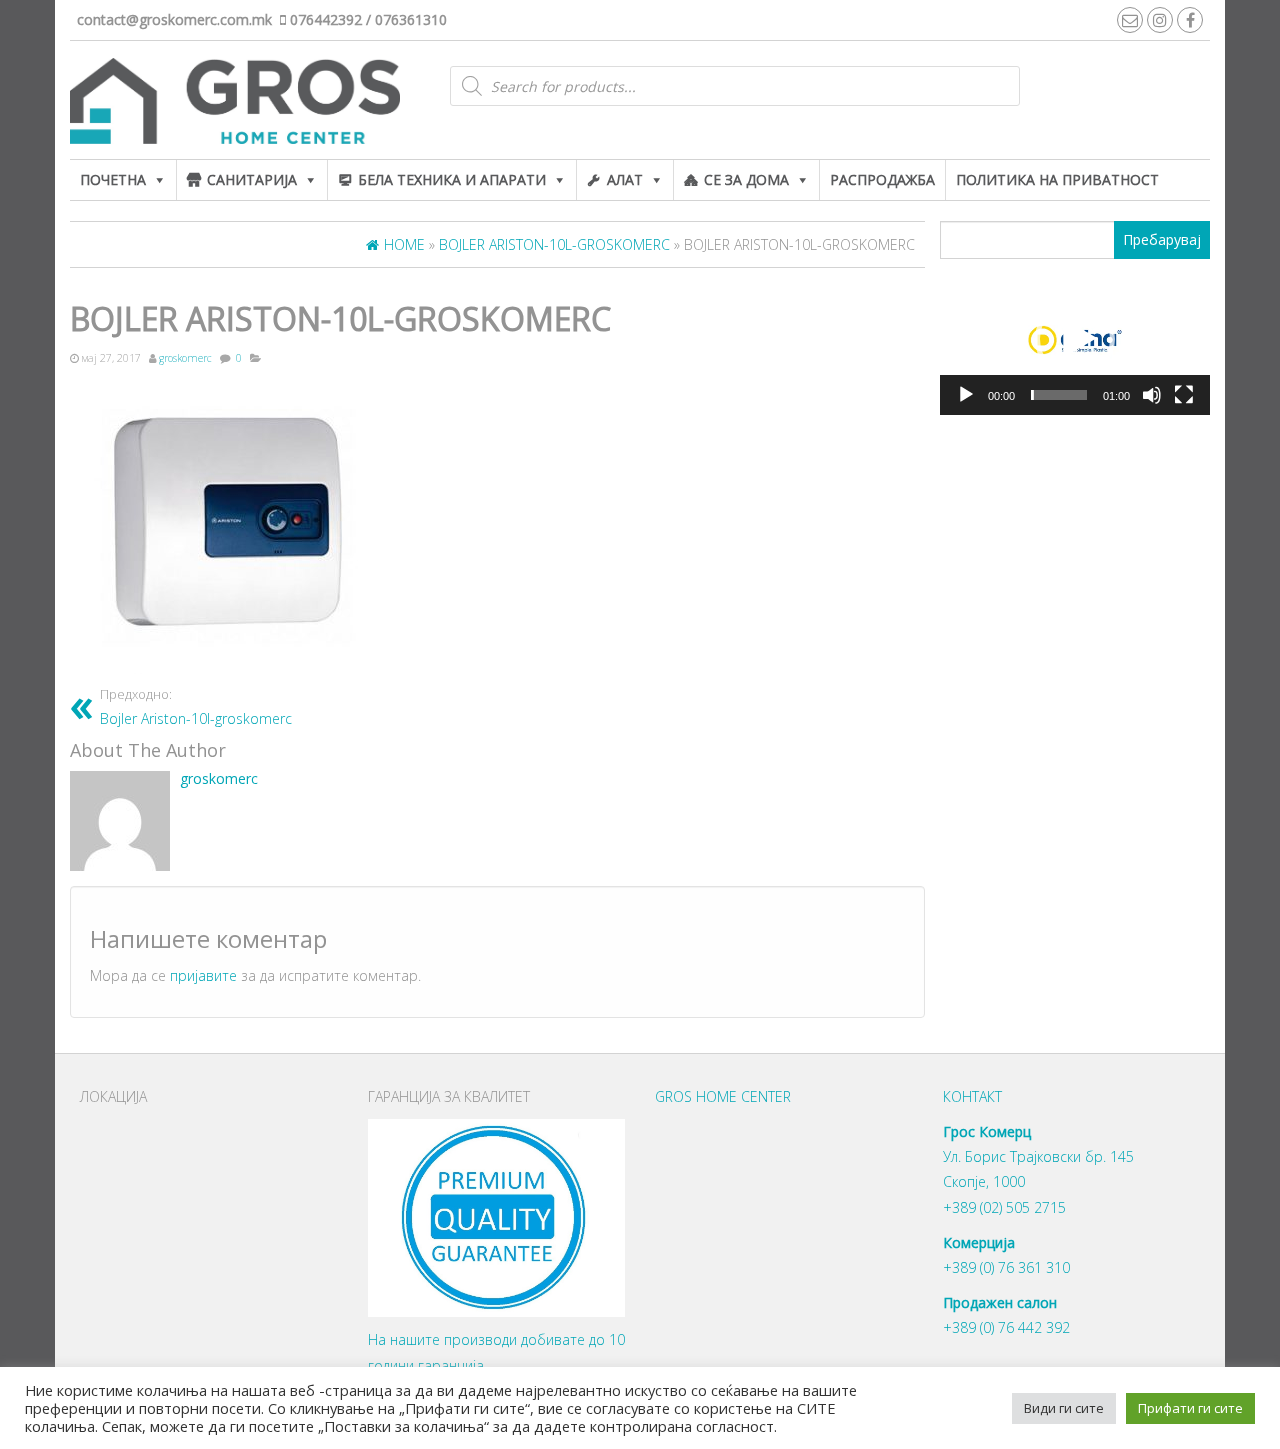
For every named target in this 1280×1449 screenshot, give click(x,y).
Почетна (113, 179)
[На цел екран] (1184, 395)
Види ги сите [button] (1064, 1408)
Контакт (972, 1096)
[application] (1075, 340)
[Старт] (966, 395)
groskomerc (185, 358)
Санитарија (252, 179)
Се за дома (746, 179)
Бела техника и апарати (452, 179)
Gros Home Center (723, 1096)
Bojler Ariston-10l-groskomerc (196, 707)
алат (625, 179)
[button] (1075, 339)
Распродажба (882, 179)
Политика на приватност (1057, 179)
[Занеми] (1152, 395)
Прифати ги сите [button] (1190, 1408)
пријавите (203, 975)
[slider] (1059, 395)
